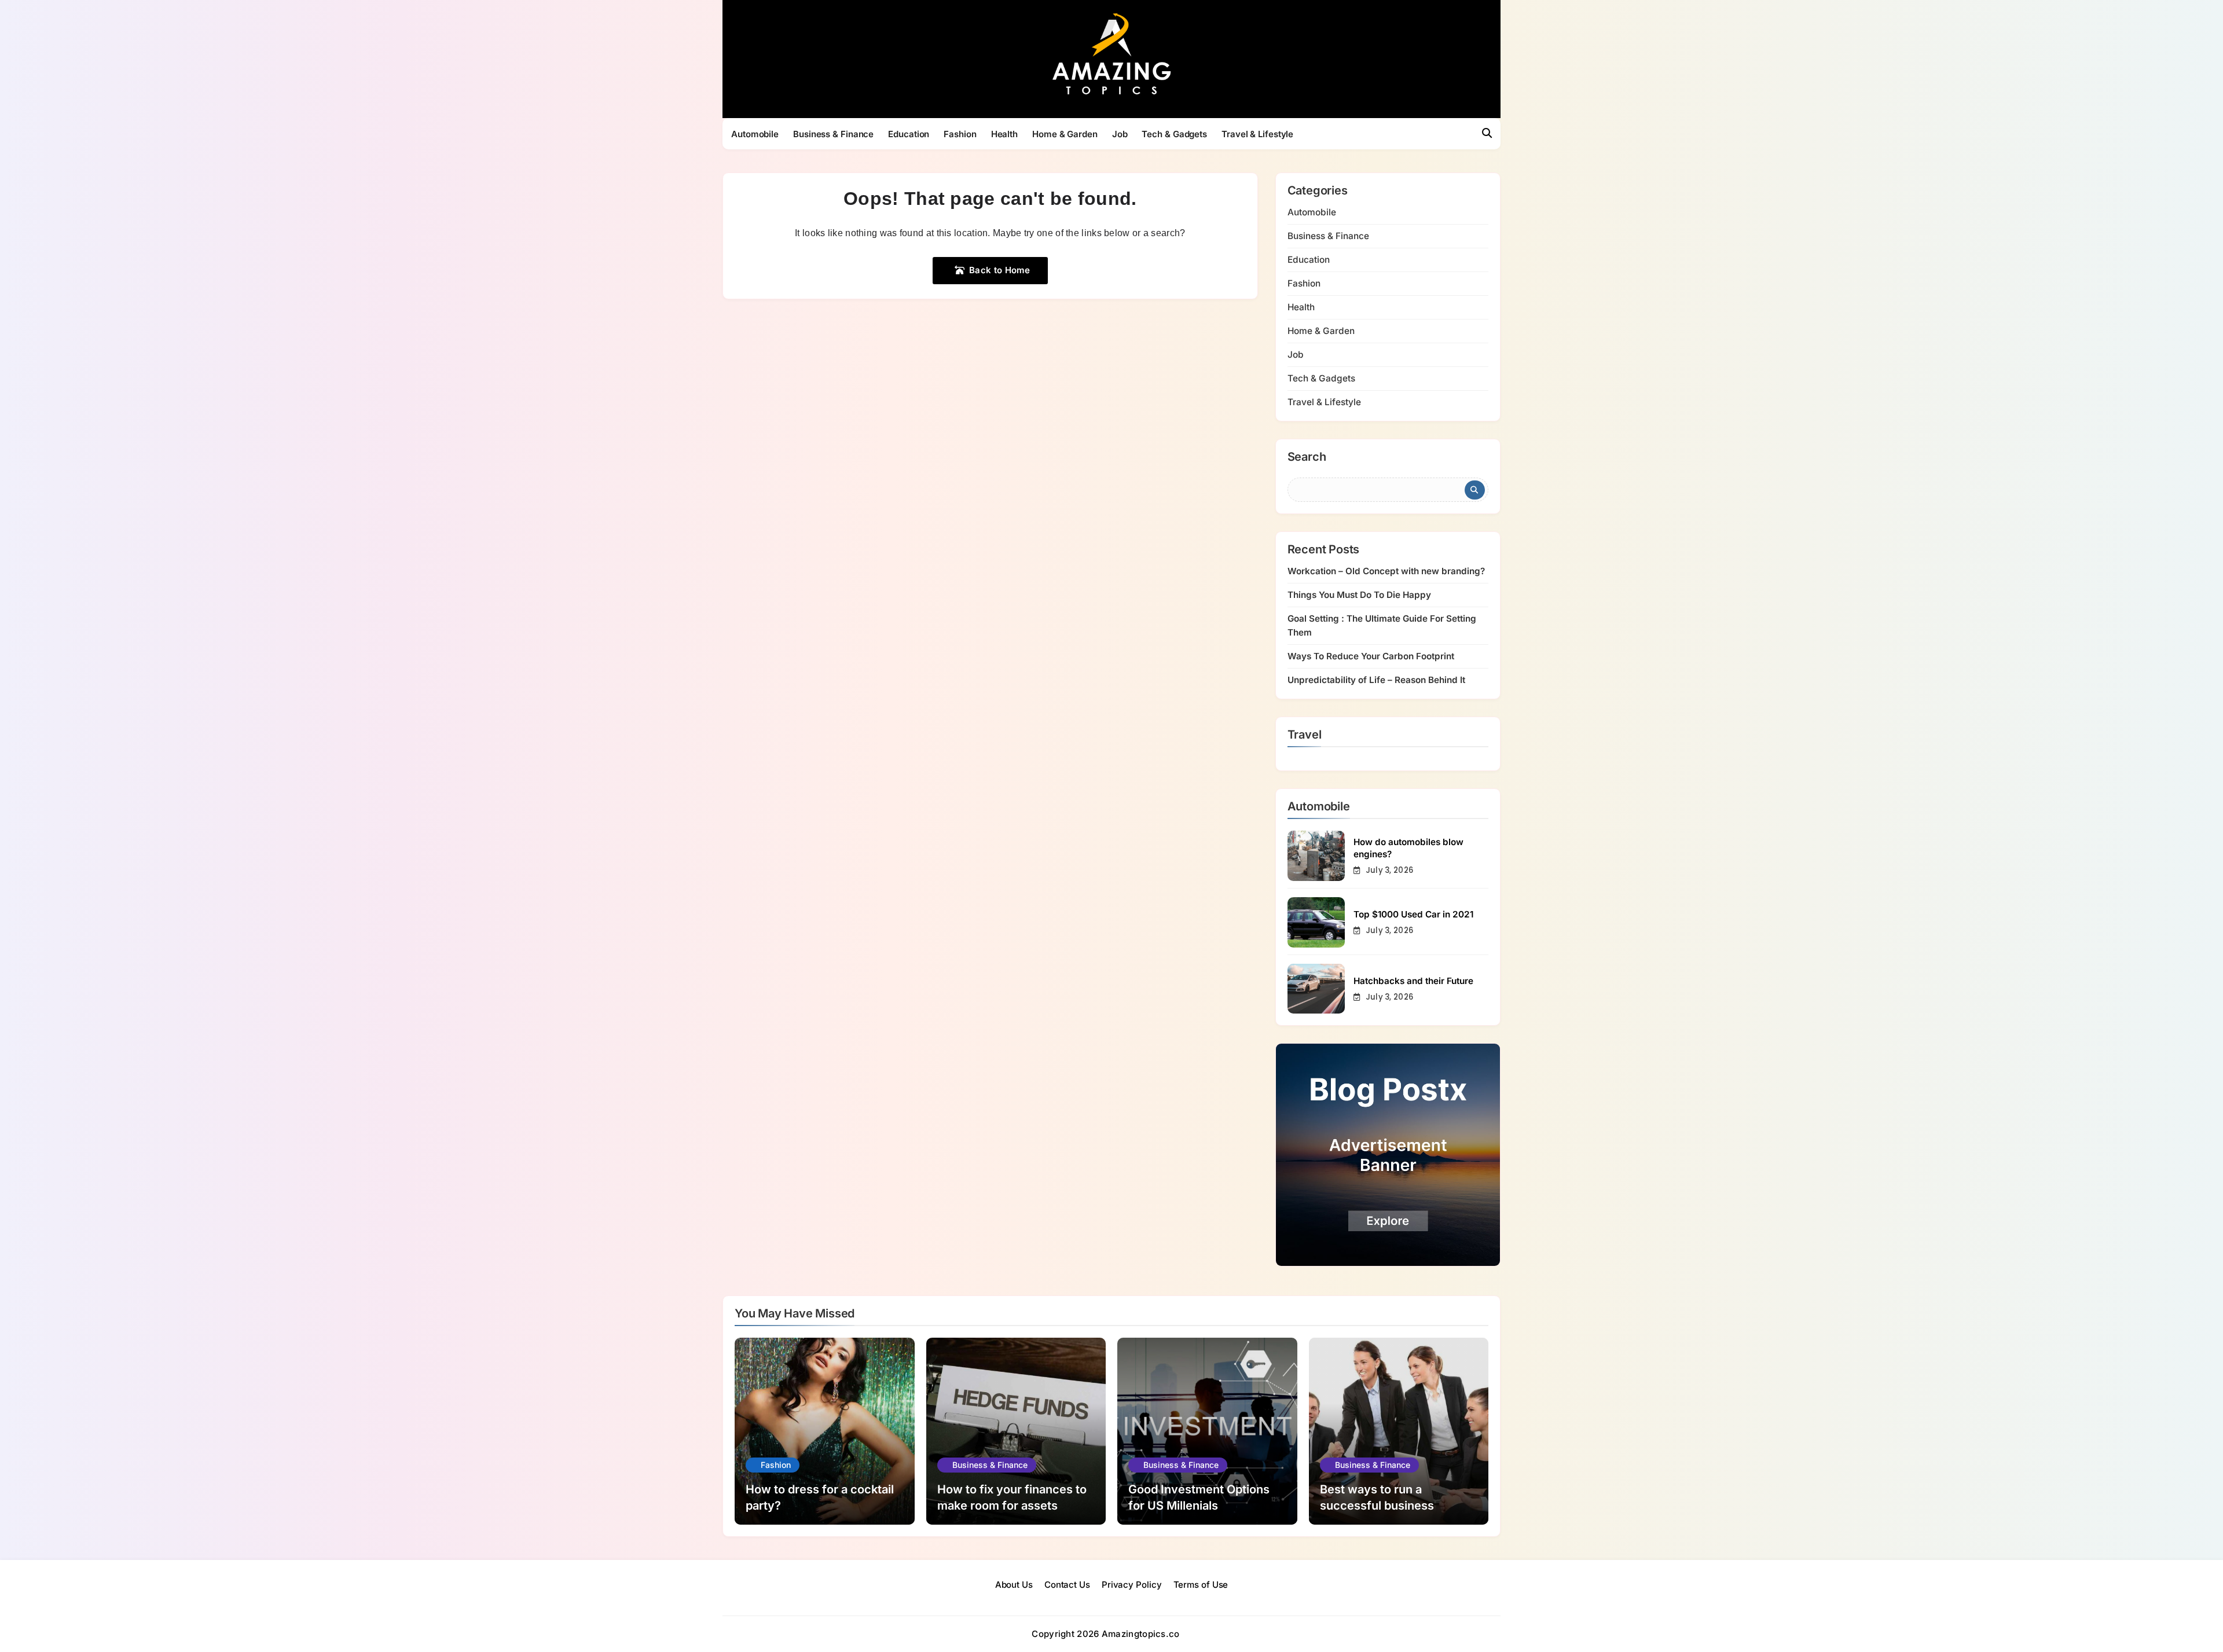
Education (909, 134)
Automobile (755, 134)
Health (1004, 134)
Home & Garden (1065, 134)
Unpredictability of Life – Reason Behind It (1376, 680)
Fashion (960, 134)
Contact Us (1067, 1585)
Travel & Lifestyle (1257, 134)
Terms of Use (1201, 1585)
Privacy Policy (1132, 1585)
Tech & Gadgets (1174, 134)
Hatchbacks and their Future (1413, 981)
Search (1307, 457)
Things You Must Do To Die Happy (1359, 595)
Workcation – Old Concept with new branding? (1386, 571)
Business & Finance (833, 134)
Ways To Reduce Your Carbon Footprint (1371, 656)
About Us (1014, 1585)
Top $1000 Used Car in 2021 (1413, 914)
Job (1120, 134)
